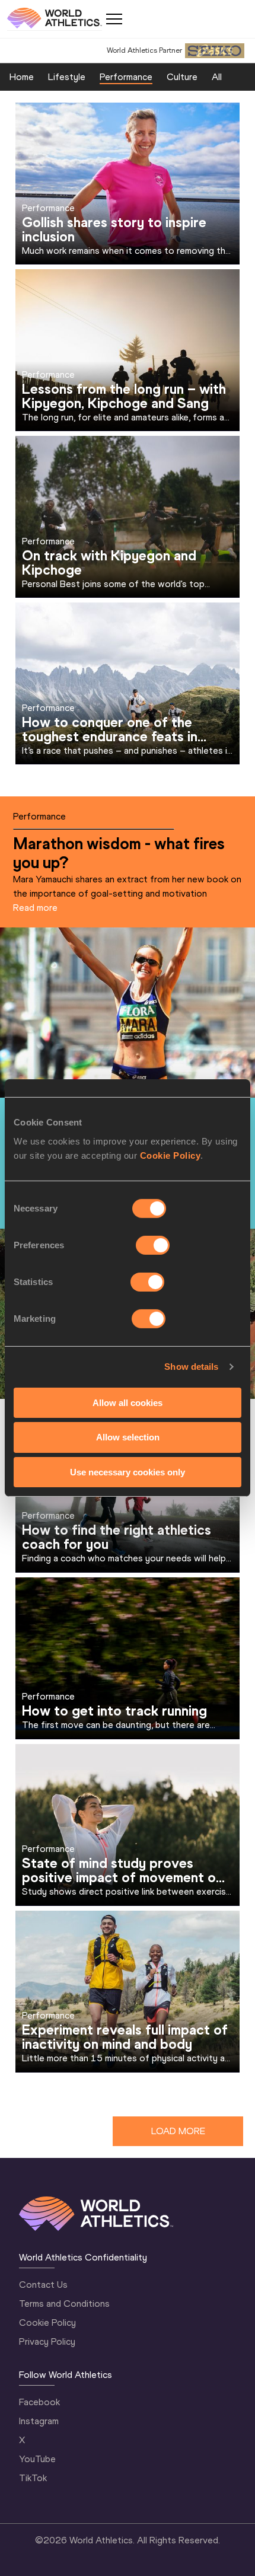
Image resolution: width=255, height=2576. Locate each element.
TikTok (33, 2478)
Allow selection (128, 1437)
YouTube (37, 2459)
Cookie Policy (170, 1155)
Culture (182, 77)
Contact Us (43, 2285)
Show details (191, 1367)
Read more (35, 908)
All (217, 77)
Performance (126, 77)
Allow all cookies (128, 1402)
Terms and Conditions (64, 2304)
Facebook (39, 2402)
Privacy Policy (47, 2341)
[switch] (153, 1245)
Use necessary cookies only (128, 1472)
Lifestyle (67, 77)
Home (22, 77)
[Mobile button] (114, 19)
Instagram (39, 2421)
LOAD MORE (178, 2131)
